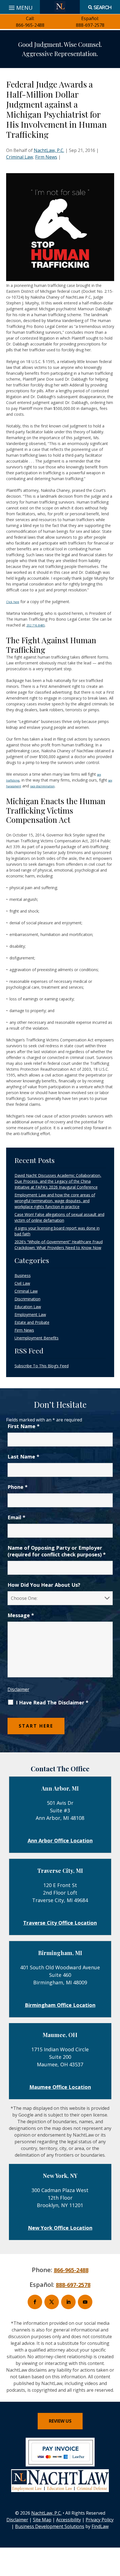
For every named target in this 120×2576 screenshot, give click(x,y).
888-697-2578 (90, 25)
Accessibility (69, 2520)
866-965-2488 (30, 25)
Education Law (28, 1307)
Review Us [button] (60, 2421)
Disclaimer (18, 1689)
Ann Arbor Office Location (60, 1840)
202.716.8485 (36, 625)
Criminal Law (20, 157)
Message (21, 1615)
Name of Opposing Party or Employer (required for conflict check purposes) (57, 1551)
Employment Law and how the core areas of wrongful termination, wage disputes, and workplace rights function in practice (55, 1201)
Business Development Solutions (50, 2526)
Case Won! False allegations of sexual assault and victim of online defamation (59, 1217)
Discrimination (27, 1299)
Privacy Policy (100, 2520)
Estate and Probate (32, 1322)
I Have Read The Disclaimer (52, 1702)
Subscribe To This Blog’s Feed (42, 1366)
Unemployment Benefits (37, 1338)
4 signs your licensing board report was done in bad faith (57, 1231)
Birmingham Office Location (60, 2005)
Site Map (42, 2520)
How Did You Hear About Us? (44, 1585)
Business (23, 1275)
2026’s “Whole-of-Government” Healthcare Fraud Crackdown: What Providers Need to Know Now (59, 1245)
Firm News (46, 157)
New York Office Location (60, 2228)
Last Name (23, 1457)
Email (16, 1517)
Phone (18, 1487)
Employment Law (30, 1314)
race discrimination (42, 786)
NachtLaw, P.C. (49, 150)
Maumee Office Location (60, 2087)
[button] (114, 2536)
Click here (13, 602)
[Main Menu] (20, 6)
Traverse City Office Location (60, 1923)
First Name (24, 1426)
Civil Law (22, 1283)
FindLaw (100, 2526)
